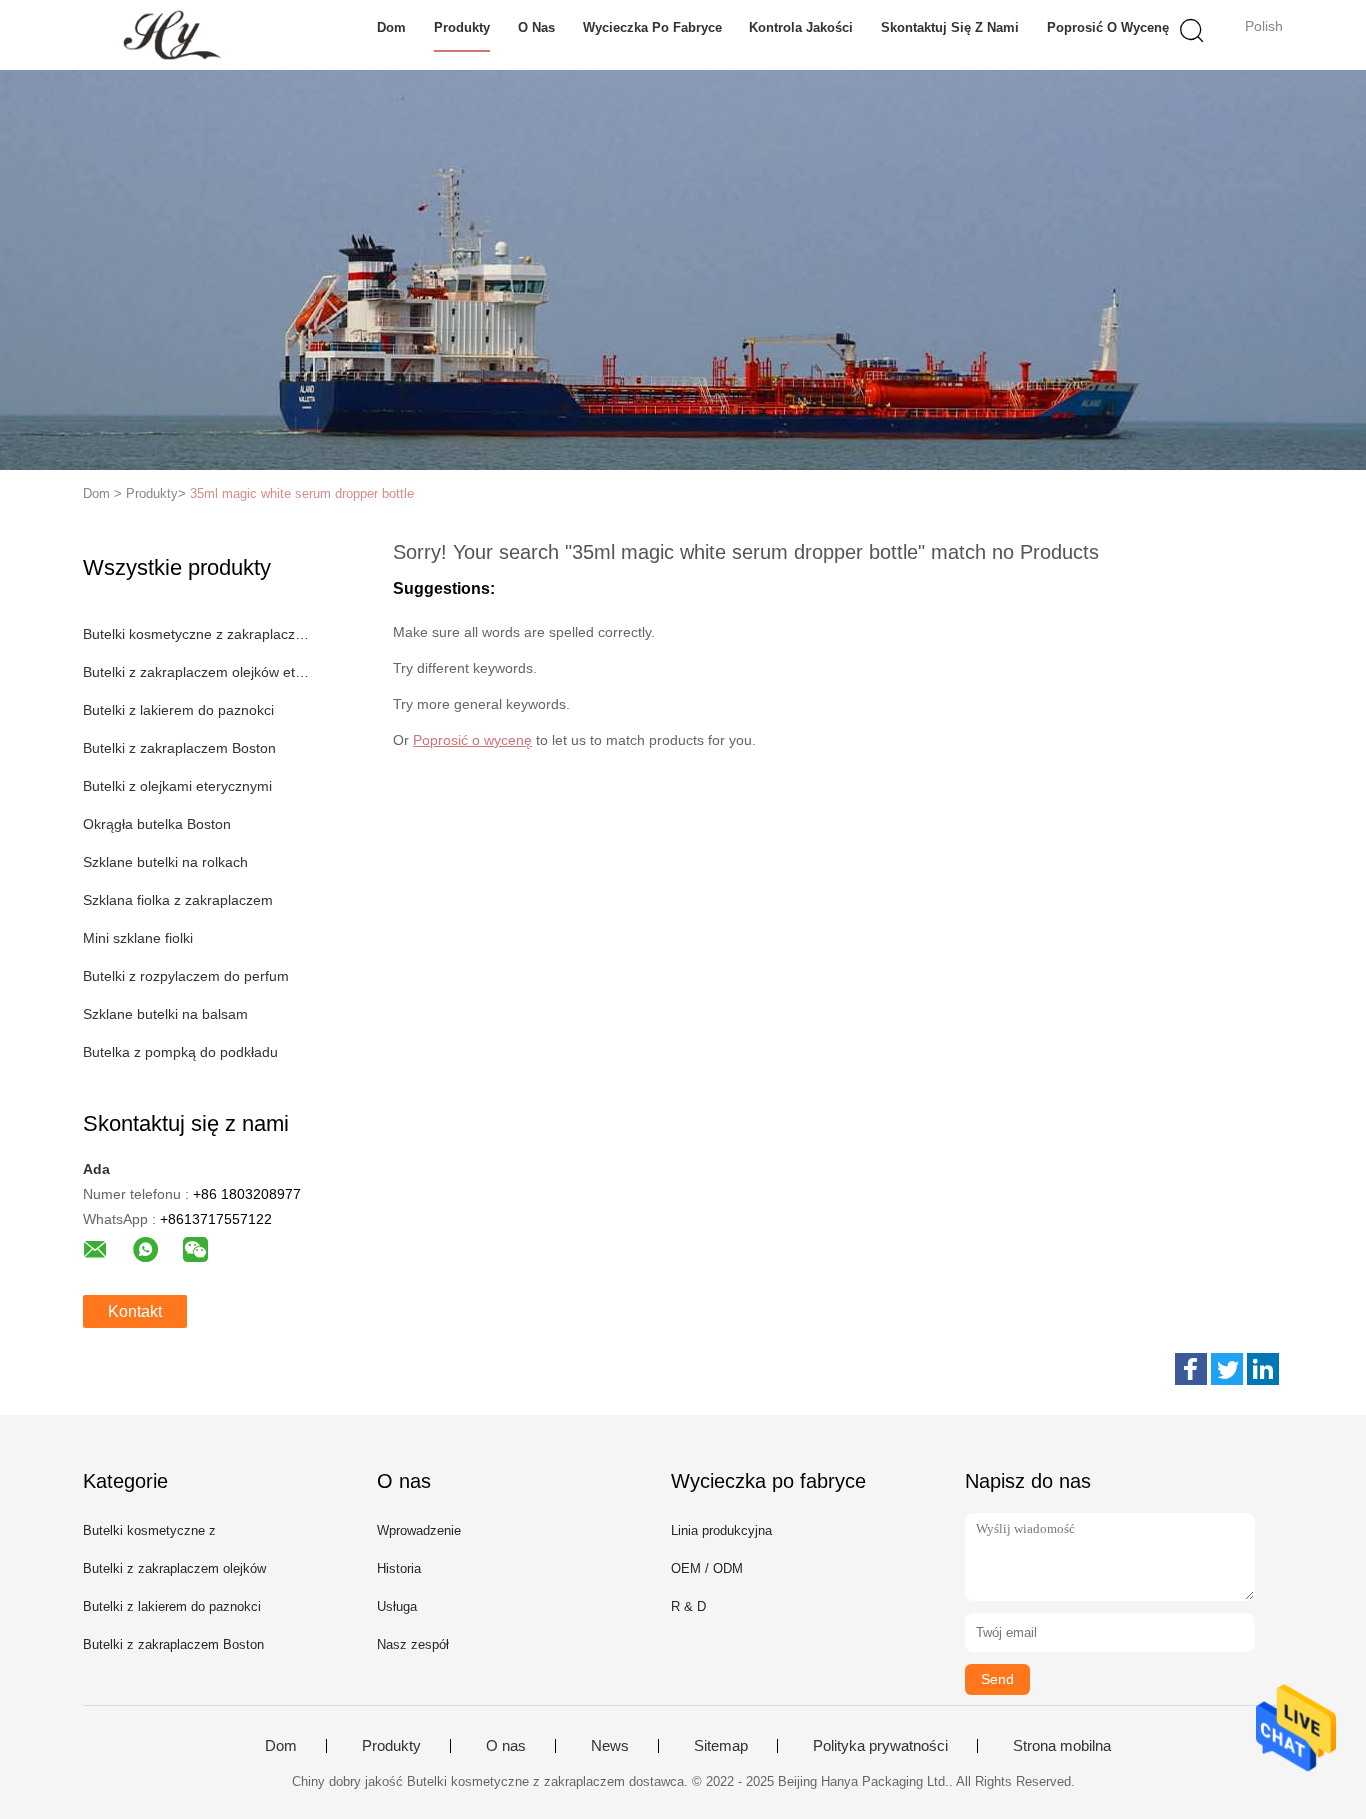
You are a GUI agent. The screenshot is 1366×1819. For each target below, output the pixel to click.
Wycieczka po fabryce (652, 27)
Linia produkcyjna (721, 1530)
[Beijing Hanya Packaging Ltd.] (180, 35)
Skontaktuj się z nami (950, 27)
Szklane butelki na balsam (165, 1014)
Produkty (462, 27)
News (610, 1746)
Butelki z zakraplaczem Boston (179, 748)
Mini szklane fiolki (138, 938)
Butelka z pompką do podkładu (180, 1052)
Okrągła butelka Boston (157, 824)
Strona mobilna (1062, 1746)
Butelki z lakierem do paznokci (178, 710)
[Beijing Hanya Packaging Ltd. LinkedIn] (1263, 1369)
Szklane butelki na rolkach (165, 862)
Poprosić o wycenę (1108, 27)
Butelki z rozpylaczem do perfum (186, 976)
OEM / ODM (707, 1568)
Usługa (397, 1606)
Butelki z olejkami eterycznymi (177, 786)
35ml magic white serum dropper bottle (302, 493)
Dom (391, 27)
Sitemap (721, 1746)
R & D (688, 1606)
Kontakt (135, 1311)
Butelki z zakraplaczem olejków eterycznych (196, 672)
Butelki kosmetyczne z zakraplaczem (196, 634)
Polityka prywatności (880, 1746)
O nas (536, 27)
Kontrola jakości (801, 27)
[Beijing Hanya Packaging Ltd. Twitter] (1227, 1369)
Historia (399, 1568)
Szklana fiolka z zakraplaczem (178, 900)
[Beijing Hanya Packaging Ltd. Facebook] (1191, 1369)
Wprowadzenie (419, 1530)
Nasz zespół (413, 1644)
